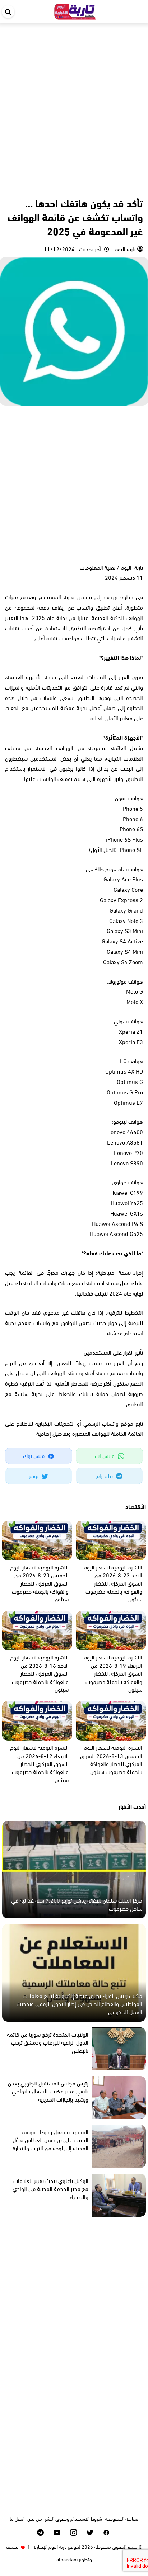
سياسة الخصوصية (122, 2518)
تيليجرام (105, 1475)
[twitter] (90, 2532)
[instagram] (73, 2532)
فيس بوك (34, 1455)
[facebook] (107, 2532)
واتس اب (105, 1455)
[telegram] (40, 2532)
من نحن (35, 2518)
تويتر (34, 1475)
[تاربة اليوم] (75, 10)
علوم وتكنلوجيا (129, 187)
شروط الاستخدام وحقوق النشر (73, 2518)
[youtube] (57, 2532)
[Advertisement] (74, 101)
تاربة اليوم (124, 249)
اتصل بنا (17, 2518)
